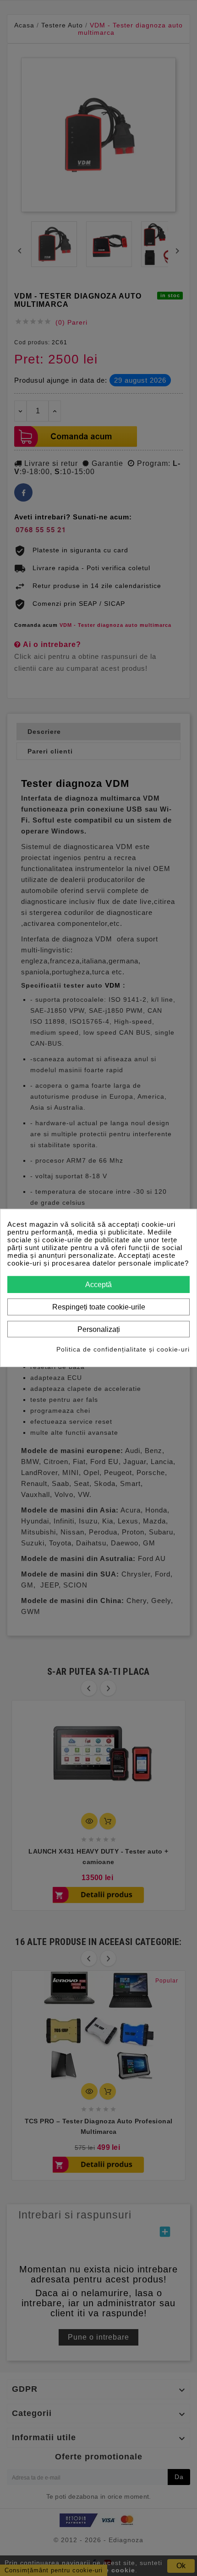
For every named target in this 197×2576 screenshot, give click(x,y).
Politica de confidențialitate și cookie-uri (123, 1349)
